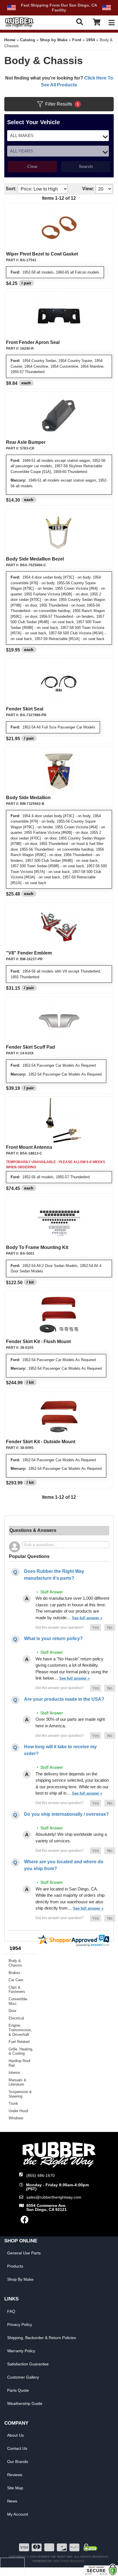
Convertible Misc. (18, 2001)
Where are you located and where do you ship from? (64, 1865)
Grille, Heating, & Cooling (21, 2051)
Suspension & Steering (20, 2094)
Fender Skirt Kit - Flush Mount (38, 1342)
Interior (14, 2073)
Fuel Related (19, 2042)
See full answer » (87, 1618)
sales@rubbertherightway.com (54, 2197)
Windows (16, 2118)
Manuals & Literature (17, 2082)
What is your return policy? (53, 1639)
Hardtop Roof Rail (19, 2063)
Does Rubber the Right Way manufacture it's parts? (54, 1575)
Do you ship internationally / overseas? (66, 1814)
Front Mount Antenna (29, 1147)
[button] (96, 1627)
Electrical (16, 2018)
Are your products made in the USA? (64, 1699)
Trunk (13, 2103)
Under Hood (18, 2111)
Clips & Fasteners (17, 1990)
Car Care (16, 1980)
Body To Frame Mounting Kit (37, 1247)
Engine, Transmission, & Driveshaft (20, 2030)
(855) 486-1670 (41, 2175)
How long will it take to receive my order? (60, 1750)
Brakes (14, 1973)
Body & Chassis (15, 1963)
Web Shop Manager (69, 2561)
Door (12, 2011)
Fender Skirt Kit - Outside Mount (41, 1442)
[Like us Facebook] (25, 2221)
